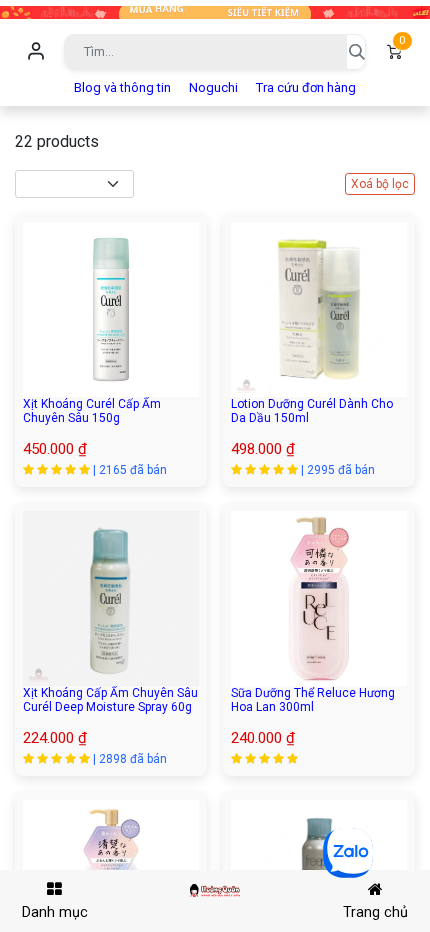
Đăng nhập (36, 52)
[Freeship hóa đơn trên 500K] (215, 11)
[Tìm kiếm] (356, 52)
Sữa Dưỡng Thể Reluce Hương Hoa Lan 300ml (313, 700)
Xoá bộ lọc (380, 184)
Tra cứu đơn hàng (306, 87)
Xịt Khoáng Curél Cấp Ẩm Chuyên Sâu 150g (92, 411)
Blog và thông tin (122, 87)
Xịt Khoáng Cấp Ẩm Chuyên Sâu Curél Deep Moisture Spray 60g (110, 700)
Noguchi (213, 87)
